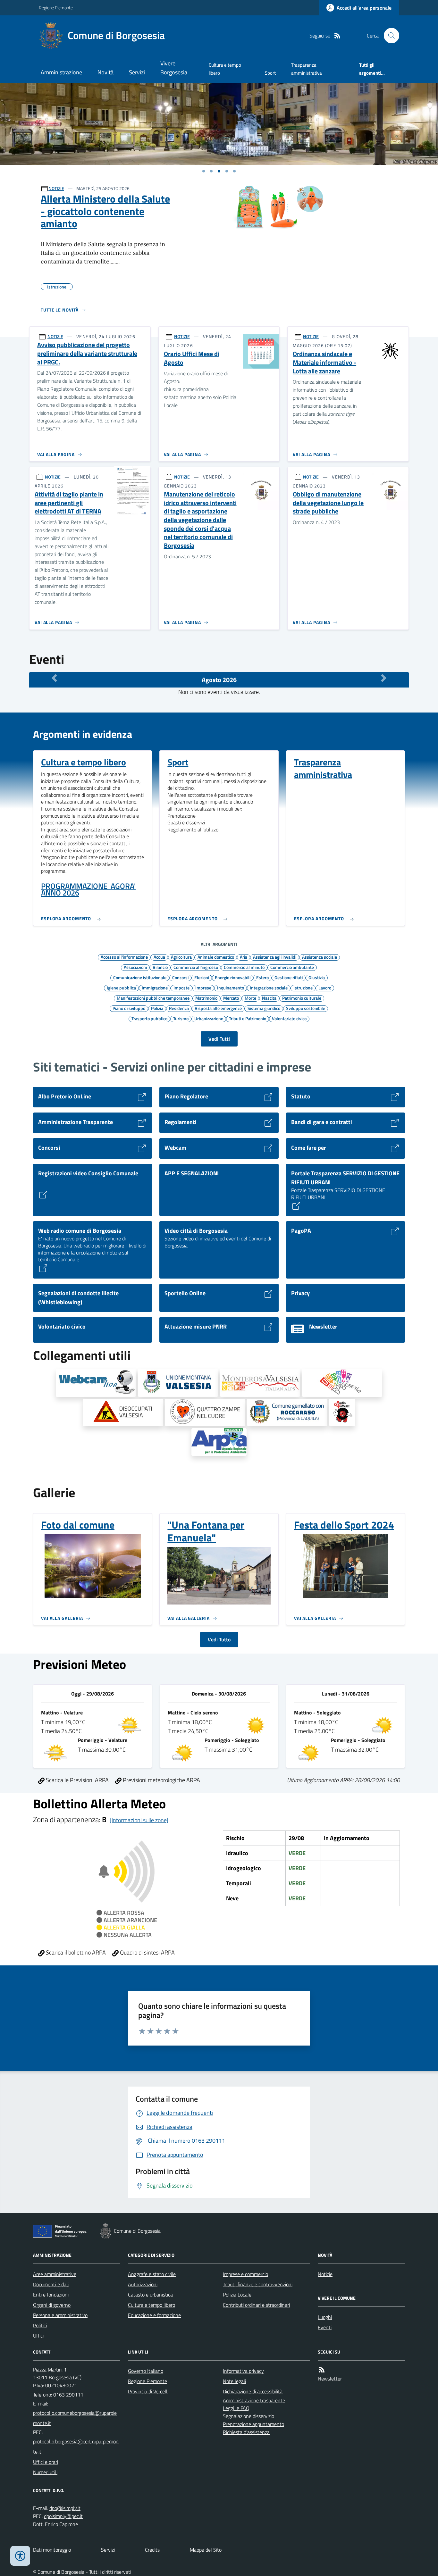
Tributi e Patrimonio (248, 1018)
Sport (270, 73)
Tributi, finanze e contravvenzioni (258, 2284)
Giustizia (317, 977)
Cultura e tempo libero (225, 69)
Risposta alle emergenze (218, 1008)
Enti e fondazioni (51, 2295)
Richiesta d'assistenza (246, 2432)
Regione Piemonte (56, 8)
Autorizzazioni (143, 2284)
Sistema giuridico (264, 1008)
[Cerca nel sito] (389, 36)
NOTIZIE (56, 188)
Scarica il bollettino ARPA (75, 1952)
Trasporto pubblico (149, 1018)
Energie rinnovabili (233, 977)
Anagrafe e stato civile (152, 2274)
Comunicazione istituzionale (140, 977)
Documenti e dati (51, 2284)
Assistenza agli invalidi (275, 957)
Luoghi (325, 2317)
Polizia (157, 1008)
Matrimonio (206, 998)
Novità (105, 72)
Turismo (181, 1018)
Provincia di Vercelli (148, 2391)
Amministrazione (61, 72)
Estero (262, 977)
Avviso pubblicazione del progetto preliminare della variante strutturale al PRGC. (87, 354)
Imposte (181, 988)
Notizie (325, 2274)
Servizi (137, 72)
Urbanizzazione (209, 1018)
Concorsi (180, 977)
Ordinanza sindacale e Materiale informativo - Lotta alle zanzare (324, 363)
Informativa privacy (243, 2371)
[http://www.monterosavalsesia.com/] (260, 1383)
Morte (250, 998)
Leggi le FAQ (236, 2408)
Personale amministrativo (60, 2315)
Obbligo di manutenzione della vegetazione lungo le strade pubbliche (328, 503)
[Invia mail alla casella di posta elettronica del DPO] (65, 2508)
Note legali (234, 2381)
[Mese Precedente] (54, 678)
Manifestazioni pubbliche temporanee (153, 998)
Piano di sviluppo (129, 1008)
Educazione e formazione (154, 2315)
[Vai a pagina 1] (204, 171)
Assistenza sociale (320, 957)
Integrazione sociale (269, 988)
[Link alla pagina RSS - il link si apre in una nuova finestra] (337, 36)
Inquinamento (231, 988)
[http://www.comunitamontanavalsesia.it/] (178, 1383)
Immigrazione (155, 988)
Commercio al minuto (244, 967)
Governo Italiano (146, 2371)
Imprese (203, 988)
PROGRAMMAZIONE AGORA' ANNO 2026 (88, 890)
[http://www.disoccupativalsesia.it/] (123, 1413)
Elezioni (202, 977)
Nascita (269, 998)
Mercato (231, 998)
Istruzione (303, 988)
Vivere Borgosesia (174, 68)
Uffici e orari (46, 2462)
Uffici (38, 2336)
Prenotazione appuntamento (253, 2424)
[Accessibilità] (20, 2556)
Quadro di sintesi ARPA (147, 1952)
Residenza (179, 1008)
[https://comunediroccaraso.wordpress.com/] (287, 1413)
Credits (152, 2550)
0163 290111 (68, 2395)
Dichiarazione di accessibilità (253, 2391)
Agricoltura (181, 957)
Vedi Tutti (219, 1039)
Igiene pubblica (121, 988)
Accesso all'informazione (124, 957)
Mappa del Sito (206, 2550)
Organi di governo (52, 2305)
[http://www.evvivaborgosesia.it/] (342, 1383)
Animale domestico (216, 957)
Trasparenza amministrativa (307, 69)
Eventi (325, 2327)
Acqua (159, 957)
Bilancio (160, 967)
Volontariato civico (289, 1018)
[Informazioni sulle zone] (139, 1820)
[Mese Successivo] (384, 678)
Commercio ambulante (292, 967)
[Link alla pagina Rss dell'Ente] (322, 2370)
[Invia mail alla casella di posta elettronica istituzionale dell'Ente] (77, 2418)
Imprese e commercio (245, 2274)
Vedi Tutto (219, 1639)
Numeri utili (45, 2472)
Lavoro (325, 988)
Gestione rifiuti (289, 977)
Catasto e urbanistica (150, 2295)
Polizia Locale (237, 2295)
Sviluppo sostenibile (306, 1008)
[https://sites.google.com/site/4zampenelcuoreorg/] (205, 1413)
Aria (244, 957)
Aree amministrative (55, 2274)
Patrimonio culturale (302, 998)
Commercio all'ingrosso (196, 967)
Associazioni (135, 967)
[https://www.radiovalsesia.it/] (342, 1413)
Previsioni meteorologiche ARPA (161, 1780)
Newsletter (330, 2379)
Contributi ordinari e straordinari (256, 2305)
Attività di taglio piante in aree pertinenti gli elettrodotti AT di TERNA (69, 503)
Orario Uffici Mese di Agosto (192, 358)
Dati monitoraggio (52, 2550)
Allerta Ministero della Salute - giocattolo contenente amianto (105, 211)
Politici (40, 2325)
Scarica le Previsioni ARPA (77, 1780)
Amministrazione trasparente (254, 2400)
